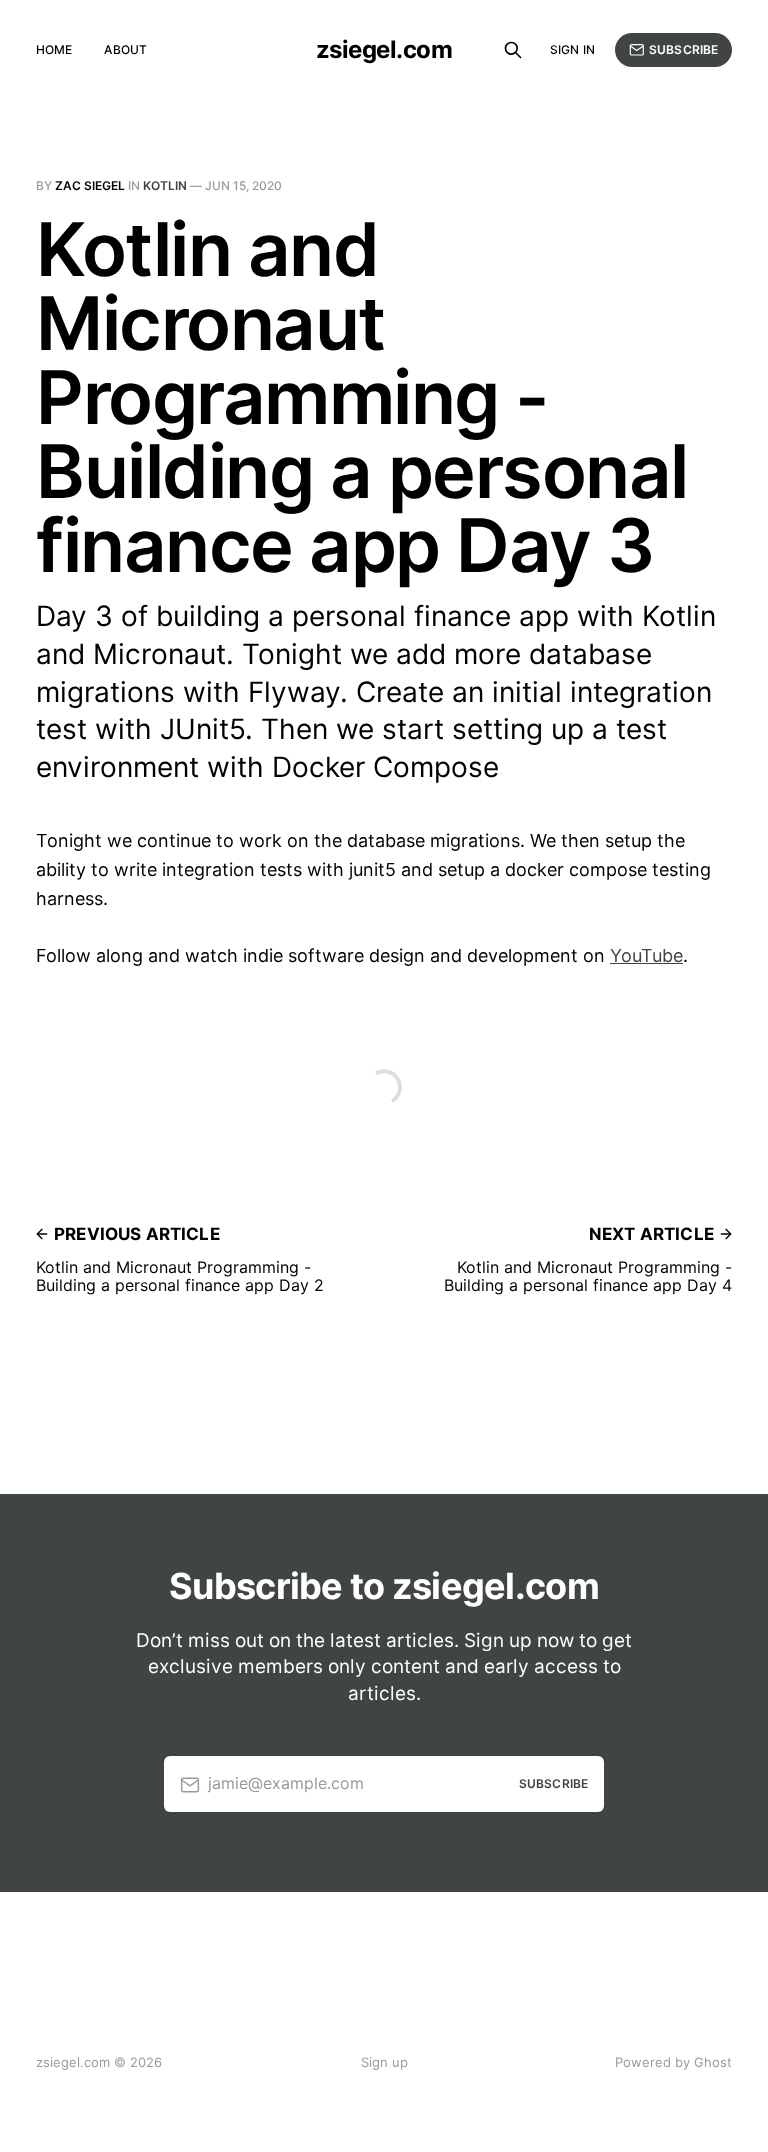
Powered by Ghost (673, 2062)
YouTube (646, 955)
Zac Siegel (90, 185)
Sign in (572, 49)
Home (54, 49)
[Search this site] (513, 50)
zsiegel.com (384, 50)
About (125, 49)
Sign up (384, 2062)
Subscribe (683, 49)
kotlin (165, 185)
